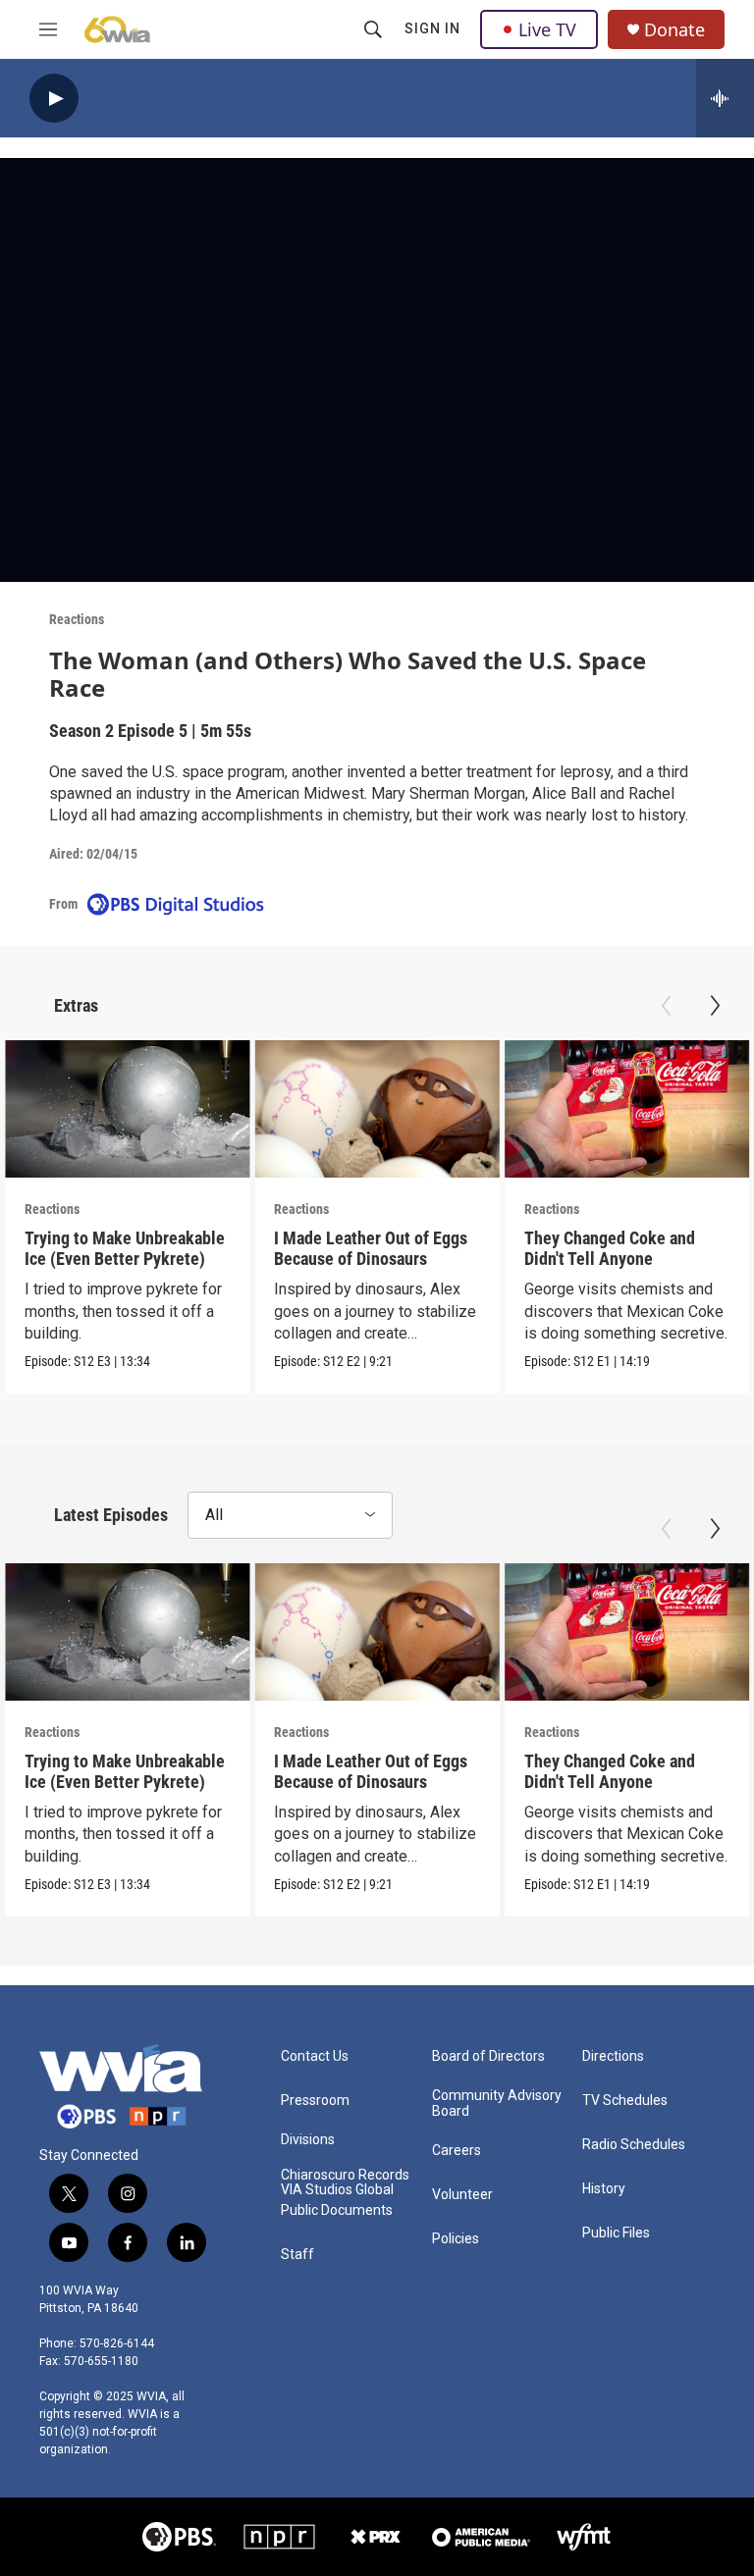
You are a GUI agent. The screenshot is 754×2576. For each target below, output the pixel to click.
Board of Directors (488, 2056)
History (604, 2189)
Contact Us (315, 2056)
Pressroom (315, 2101)
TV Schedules (625, 2101)
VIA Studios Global (337, 2190)
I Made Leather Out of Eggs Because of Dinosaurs (371, 1248)
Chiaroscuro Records (345, 2175)
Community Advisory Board (497, 2103)
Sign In (432, 28)
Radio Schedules (634, 2145)
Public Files (616, 2233)
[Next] (715, 1006)
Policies (456, 2239)
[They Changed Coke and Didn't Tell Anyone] (627, 1109)
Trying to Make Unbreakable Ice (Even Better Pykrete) (125, 1248)
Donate (674, 30)
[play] (54, 99)
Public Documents (337, 2210)
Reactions (77, 619)
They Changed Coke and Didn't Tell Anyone (610, 1248)
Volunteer (462, 2195)
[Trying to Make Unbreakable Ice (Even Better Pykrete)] (127, 1109)
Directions (613, 2056)
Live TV (547, 29)
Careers (457, 2151)
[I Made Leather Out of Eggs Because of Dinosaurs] (377, 1109)
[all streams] (725, 98)
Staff (297, 2255)
